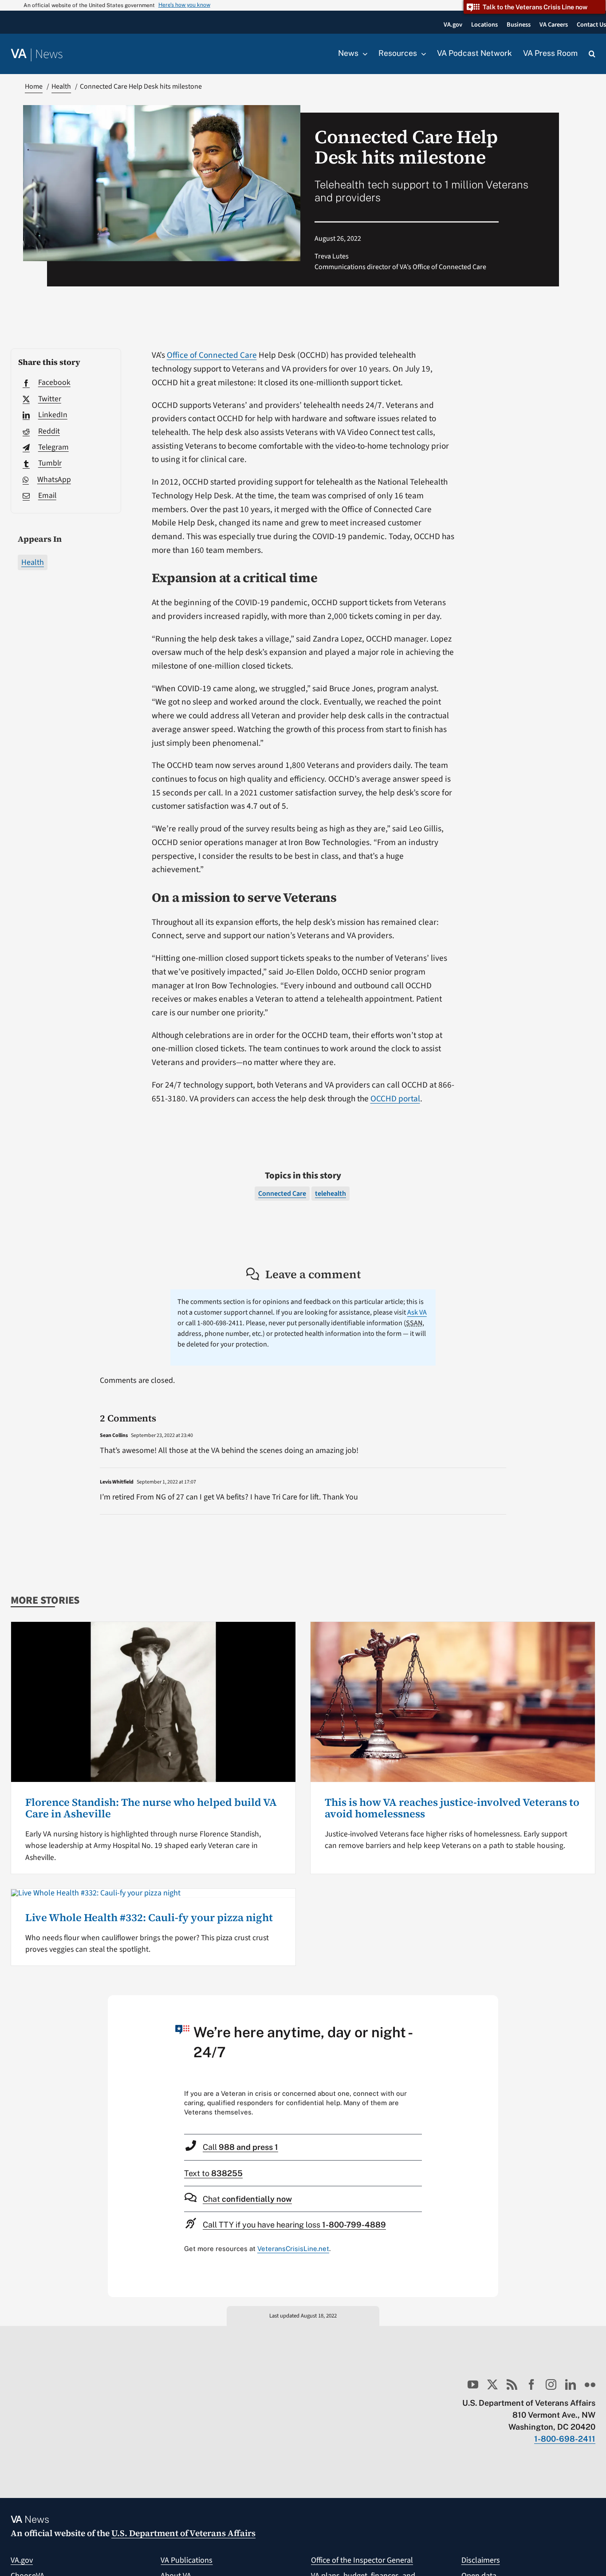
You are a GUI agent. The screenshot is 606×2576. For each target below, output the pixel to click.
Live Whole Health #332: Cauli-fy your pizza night (149, 1917)
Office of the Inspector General (362, 2560)
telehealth (331, 1194)
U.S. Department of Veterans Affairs (183, 2533)
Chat (247, 2199)
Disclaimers (481, 2560)
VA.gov (22, 2560)
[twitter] (492, 2384)
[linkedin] (571, 2384)
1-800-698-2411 (565, 2439)
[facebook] (531, 2384)
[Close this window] (489, 2004)
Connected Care (282, 1194)
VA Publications (187, 2560)
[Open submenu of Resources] (421, 54)
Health (33, 562)
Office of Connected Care (212, 355)
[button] (592, 54)
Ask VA (417, 1312)
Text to (213, 2173)
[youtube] (473, 2384)
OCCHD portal (395, 1099)
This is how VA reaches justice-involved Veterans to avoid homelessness (452, 1808)
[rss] (512, 2384)
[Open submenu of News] (363, 54)
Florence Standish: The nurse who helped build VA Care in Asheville (151, 1808)
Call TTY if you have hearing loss (294, 2225)
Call (240, 2147)
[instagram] (551, 2384)
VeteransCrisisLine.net (293, 2249)
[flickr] (590, 2384)
